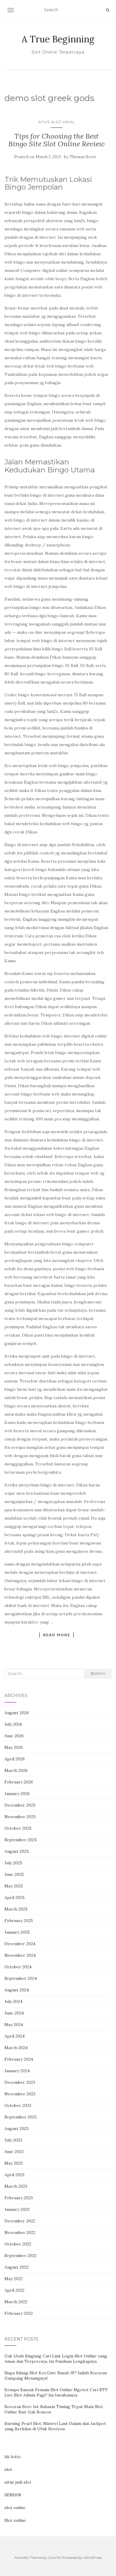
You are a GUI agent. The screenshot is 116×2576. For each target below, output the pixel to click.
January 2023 (17, 2209)
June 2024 (14, 2013)
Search (98, 1673)
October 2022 (18, 2244)
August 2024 (17, 1990)
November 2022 (20, 2232)
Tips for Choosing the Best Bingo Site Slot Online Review (57, 140)
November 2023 (20, 2094)
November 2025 (20, 1817)
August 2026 (17, 1713)
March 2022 (16, 2302)
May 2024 (14, 2025)
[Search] (108, 10)
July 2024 (13, 2001)
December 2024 (20, 1944)
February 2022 (19, 2313)
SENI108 (13, 2495)
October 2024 (18, 1967)
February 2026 (19, 1782)
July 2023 (13, 2140)
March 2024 (16, 2048)
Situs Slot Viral (57, 122)
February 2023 (19, 2198)
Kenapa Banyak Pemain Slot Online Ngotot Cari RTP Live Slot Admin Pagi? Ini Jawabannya (56, 2392)
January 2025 (17, 1932)
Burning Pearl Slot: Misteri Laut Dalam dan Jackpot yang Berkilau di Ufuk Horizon (55, 2426)
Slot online (15, 2520)
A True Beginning (58, 39)
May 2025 (14, 1886)
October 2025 (18, 1828)
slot (8, 2469)
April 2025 (15, 1897)
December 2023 (20, 2082)
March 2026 (16, 1770)
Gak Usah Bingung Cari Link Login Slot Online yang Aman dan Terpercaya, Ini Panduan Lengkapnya (56, 2359)
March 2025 (16, 1909)
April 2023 (14, 2175)
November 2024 (20, 1955)
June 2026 (14, 1736)
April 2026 (15, 1759)
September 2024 (21, 1978)
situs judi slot (18, 2482)
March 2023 (16, 2186)
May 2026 (14, 1747)
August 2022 (17, 2267)
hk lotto (13, 2457)
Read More (57, 1635)
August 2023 (17, 2129)
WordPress (93, 2557)
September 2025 (21, 1840)
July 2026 (13, 1724)
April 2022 (14, 2290)
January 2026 (17, 1794)
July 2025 (13, 1863)
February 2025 (19, 1921)
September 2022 (21, 2256)
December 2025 (20, 1805)
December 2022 (20, 2221)
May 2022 (14, 2279)
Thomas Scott (83, 157)
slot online (15, 2508)
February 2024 (19, 2059)
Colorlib (55, 2557)
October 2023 (18, 2105)
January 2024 (17, 2071)
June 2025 (14, 1874)
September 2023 (21, 2117)
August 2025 (17, 1851)
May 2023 (14, 2163)
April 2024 (15, 2036)
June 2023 (14, 2152)
